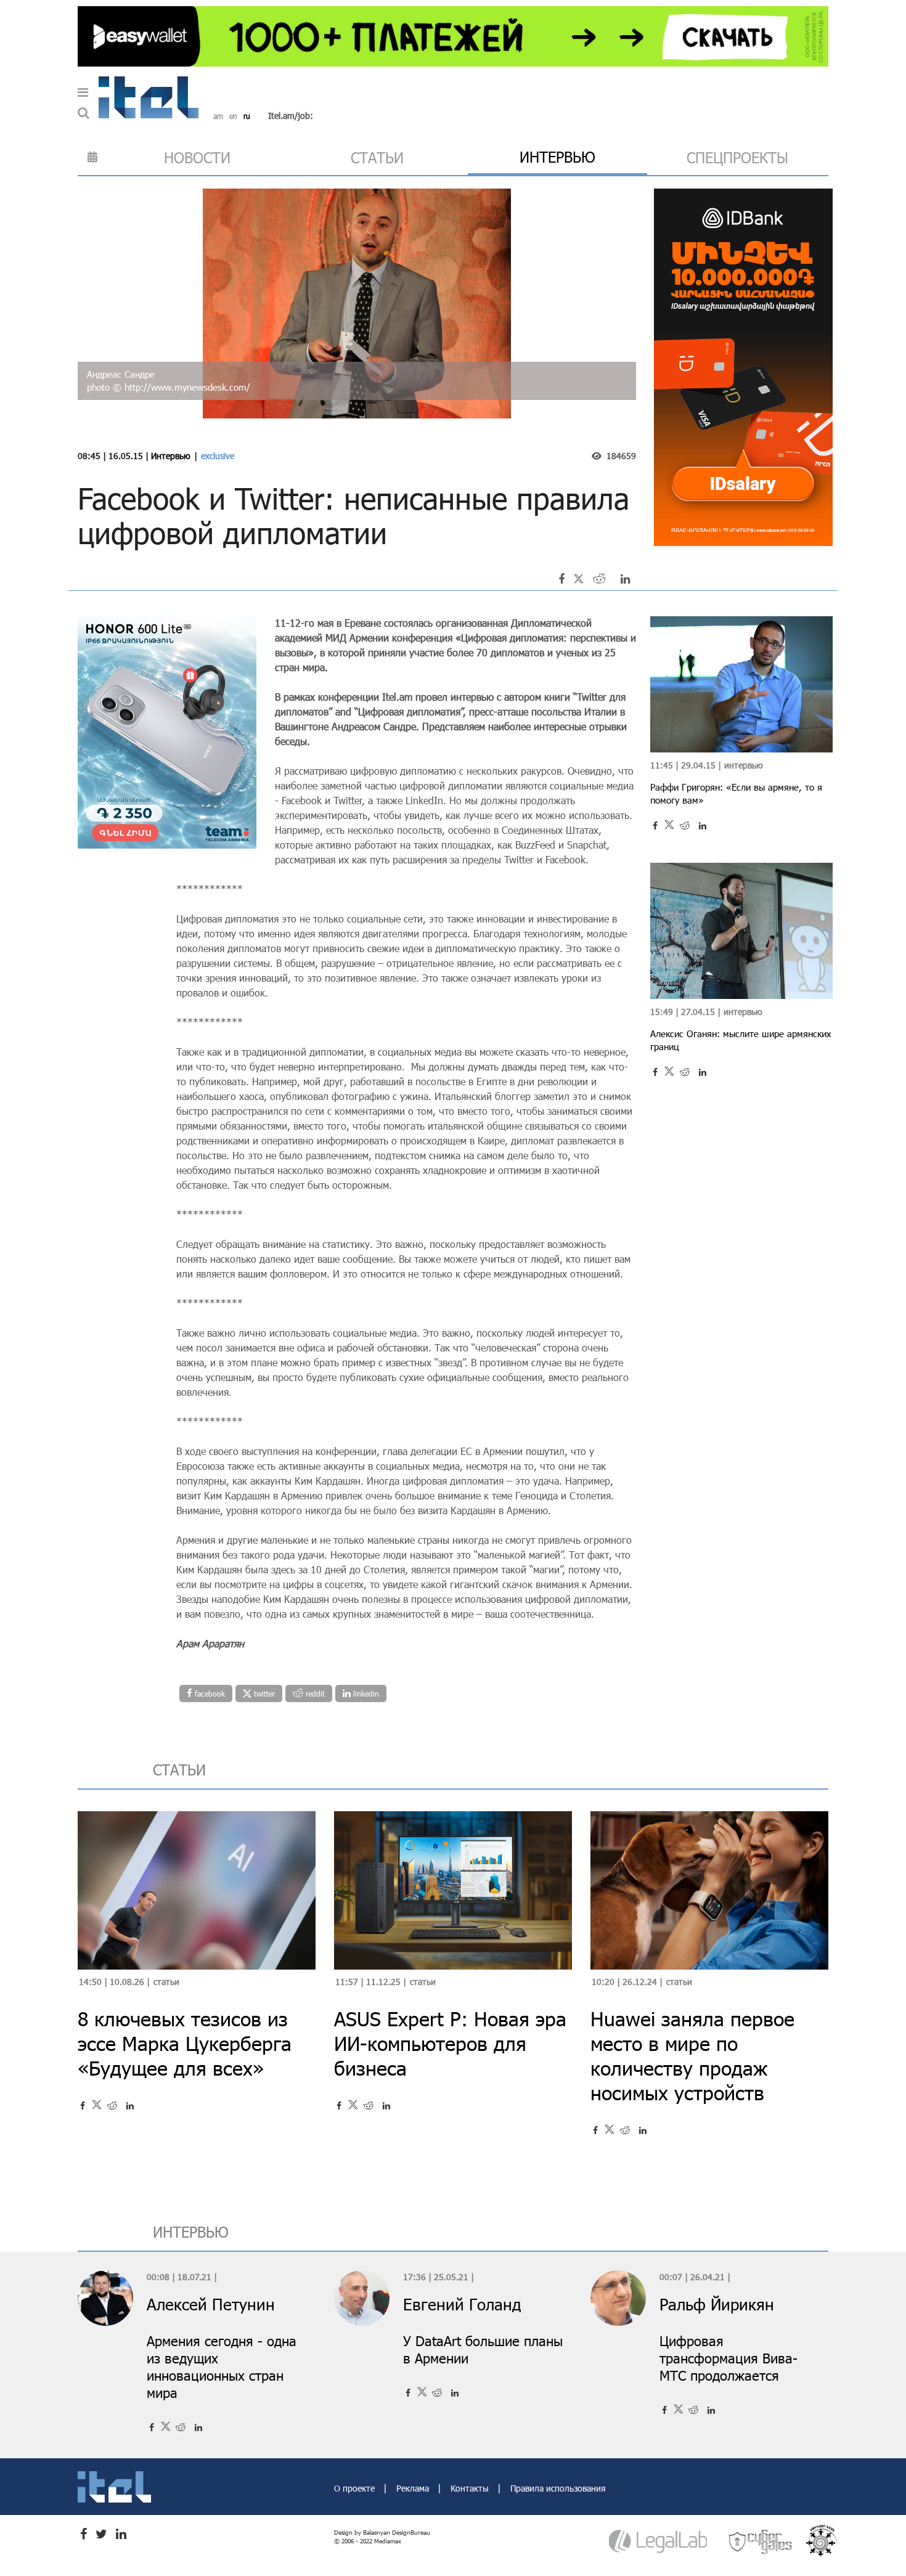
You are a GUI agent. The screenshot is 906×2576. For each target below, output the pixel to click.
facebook (209, 1694)
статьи (377, 157)
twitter (263, 1694)
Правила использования (558, 2488)
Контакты (471, 2488)
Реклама (414, 2488)
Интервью (171, 456)
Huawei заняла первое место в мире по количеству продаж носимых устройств (692, 2056)
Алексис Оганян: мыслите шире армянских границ (741, 1040)
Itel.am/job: (291, 116)
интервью (557, 157)
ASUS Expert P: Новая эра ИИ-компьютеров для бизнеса (450, 2043)
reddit (314, 1694)
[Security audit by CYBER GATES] (761, 2541)
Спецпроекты (737, 157)
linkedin (365, 1694)
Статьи (166, 1982)
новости (197, 157)
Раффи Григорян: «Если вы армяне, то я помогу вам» (736, 793)
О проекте (356, 2488)
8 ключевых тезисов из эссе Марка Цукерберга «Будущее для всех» (185, 2043)
